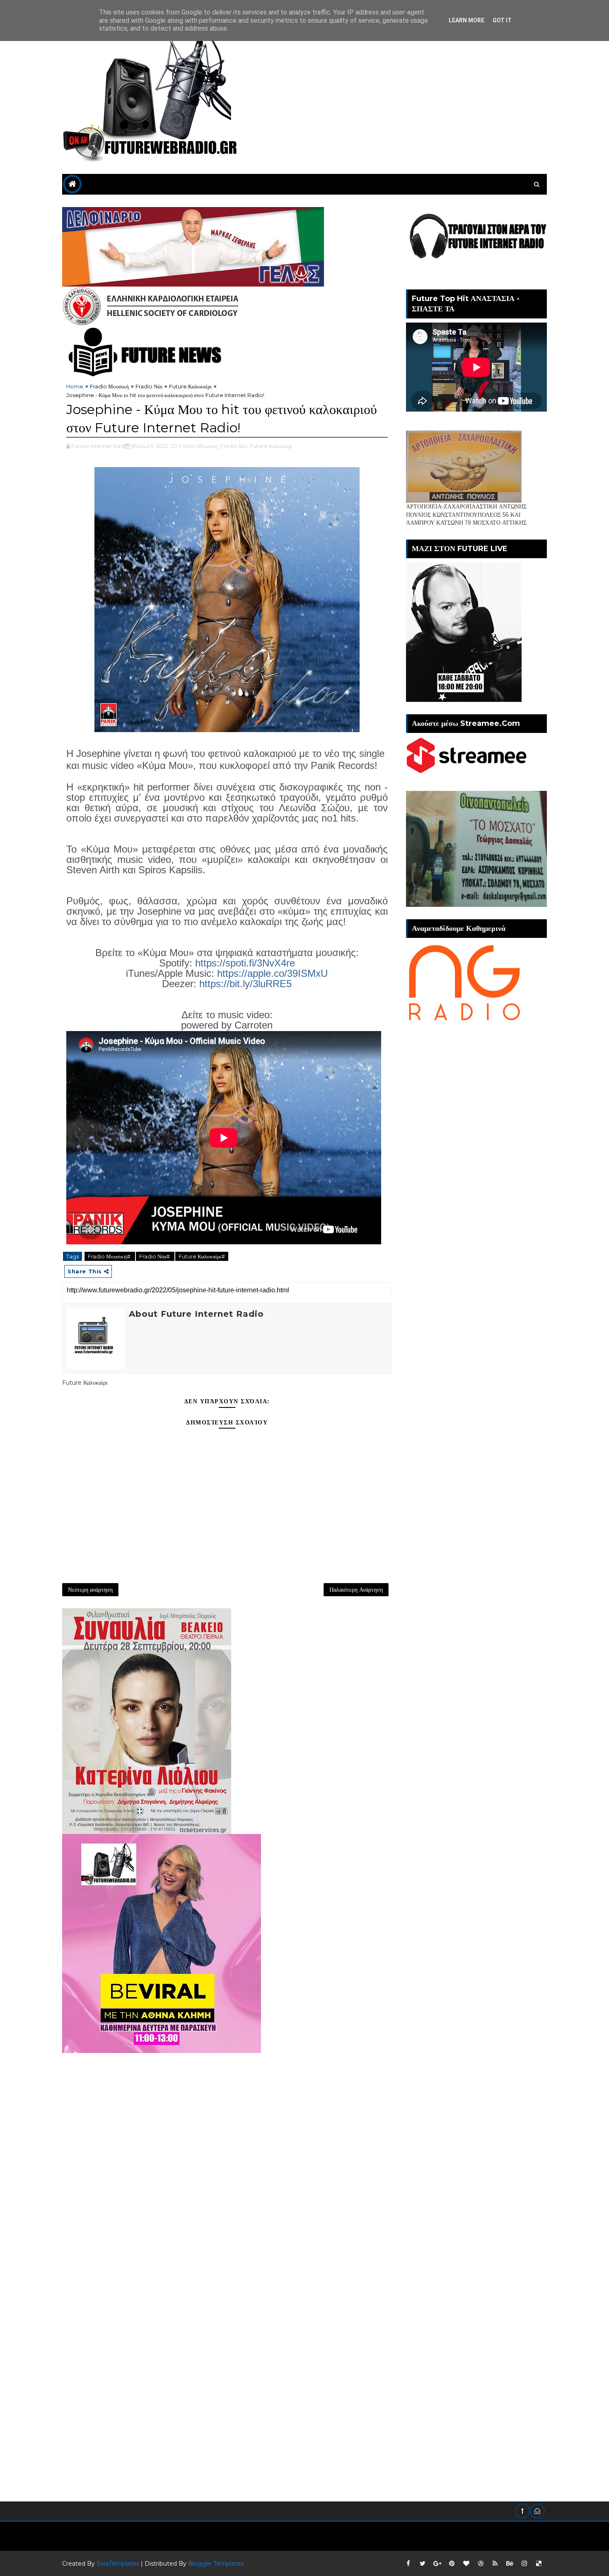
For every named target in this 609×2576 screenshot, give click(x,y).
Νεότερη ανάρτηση (90, 1590)
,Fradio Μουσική (198, 446)
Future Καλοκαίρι (190, 386)
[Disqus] (227, 2157)
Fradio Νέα (149, 386)
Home (75, 386)
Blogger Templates (216, 2564)
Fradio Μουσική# (110, 1256)
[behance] (510, 2564)
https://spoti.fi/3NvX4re (245, 963)
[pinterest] (452, 2564)
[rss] (495, 2564)
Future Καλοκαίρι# (202, 1256)
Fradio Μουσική (109, 386)
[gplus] (437, 2564)
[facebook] (408, 2564)
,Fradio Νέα (233, 446)
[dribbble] (481, 2564)
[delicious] (539, 2564)
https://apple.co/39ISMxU (272, 973)
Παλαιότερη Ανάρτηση (356, 1590)
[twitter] (423, 2564)
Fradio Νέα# (155, 1256)
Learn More (466, 20)
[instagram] (524, 2564)
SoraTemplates (118, 2564)
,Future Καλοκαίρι (271, 446)
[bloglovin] (466, 2564)
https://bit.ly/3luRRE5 (245, 984)
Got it (502, 20)
